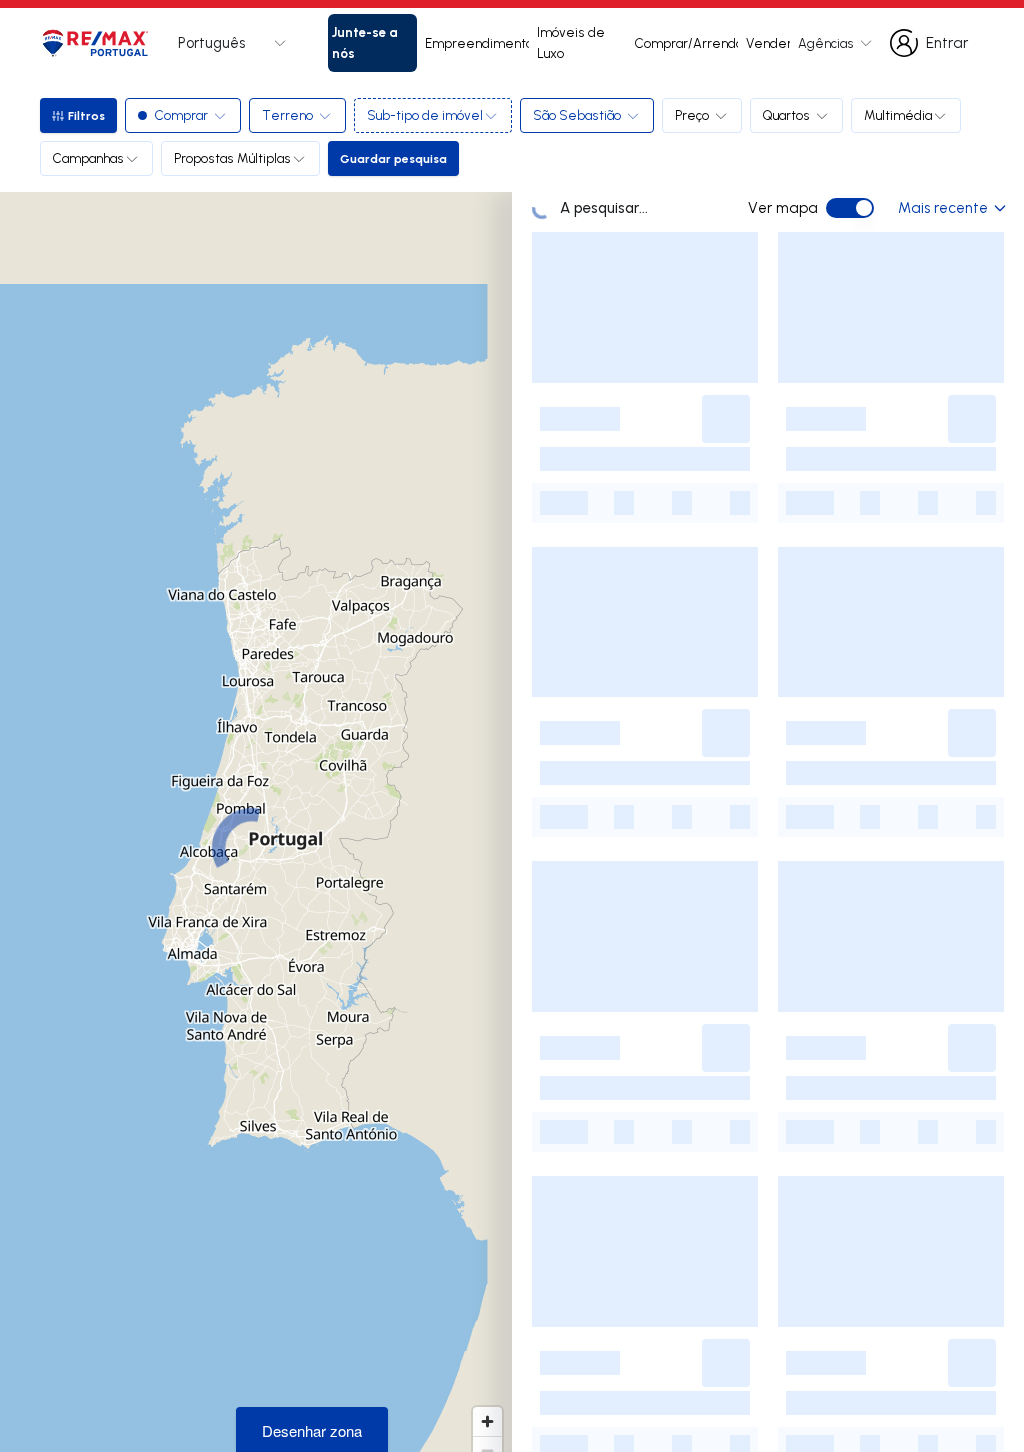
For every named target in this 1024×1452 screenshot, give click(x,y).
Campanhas (88, 158)
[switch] (850, 208)
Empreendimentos (477, 43)
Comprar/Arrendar (686, 43)
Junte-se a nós (365, 42)
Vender (768, 43)
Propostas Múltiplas (232, 158)
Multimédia (898, 115)
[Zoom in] (487, 1421)
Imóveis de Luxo (571, 42)
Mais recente (943, 207)
